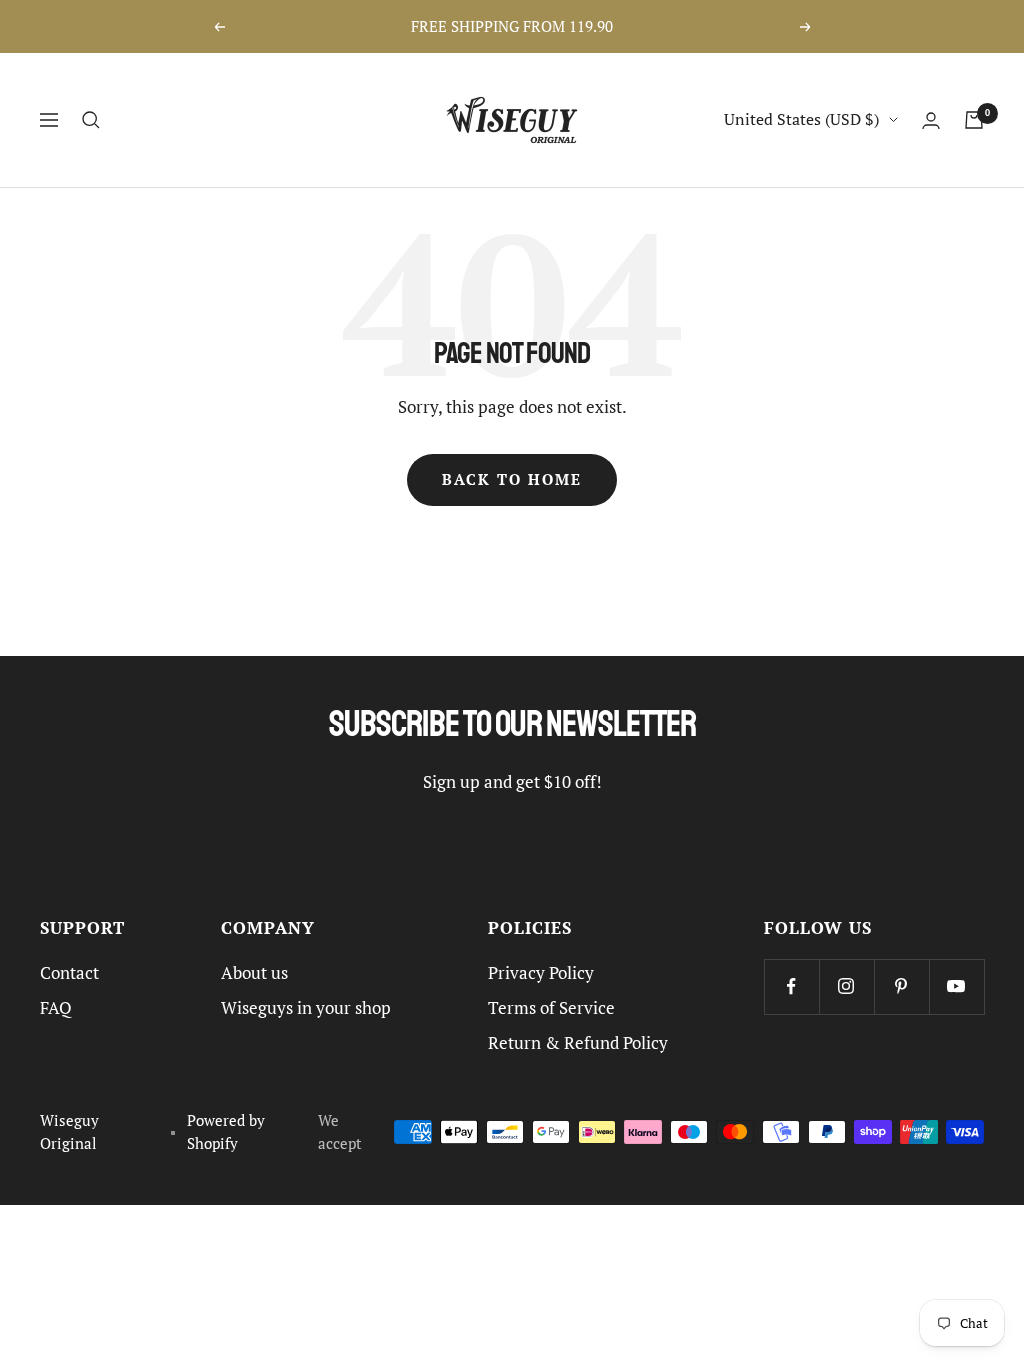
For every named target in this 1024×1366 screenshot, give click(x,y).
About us (254, 973)
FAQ (56, 1008)
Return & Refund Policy (578, 1043)
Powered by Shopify (226, 1132)
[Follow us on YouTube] (956, 986)
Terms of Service (551, 1008)
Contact (69, 973)
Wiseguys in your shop (306, 1008)
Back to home (512, 479)
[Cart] (974, 120)
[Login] (931, 120)
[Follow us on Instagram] (846, 986)
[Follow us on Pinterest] (901, 986)
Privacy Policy (541, 973)
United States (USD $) (801, 119)
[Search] (91, 120)
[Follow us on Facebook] (791, 986)
